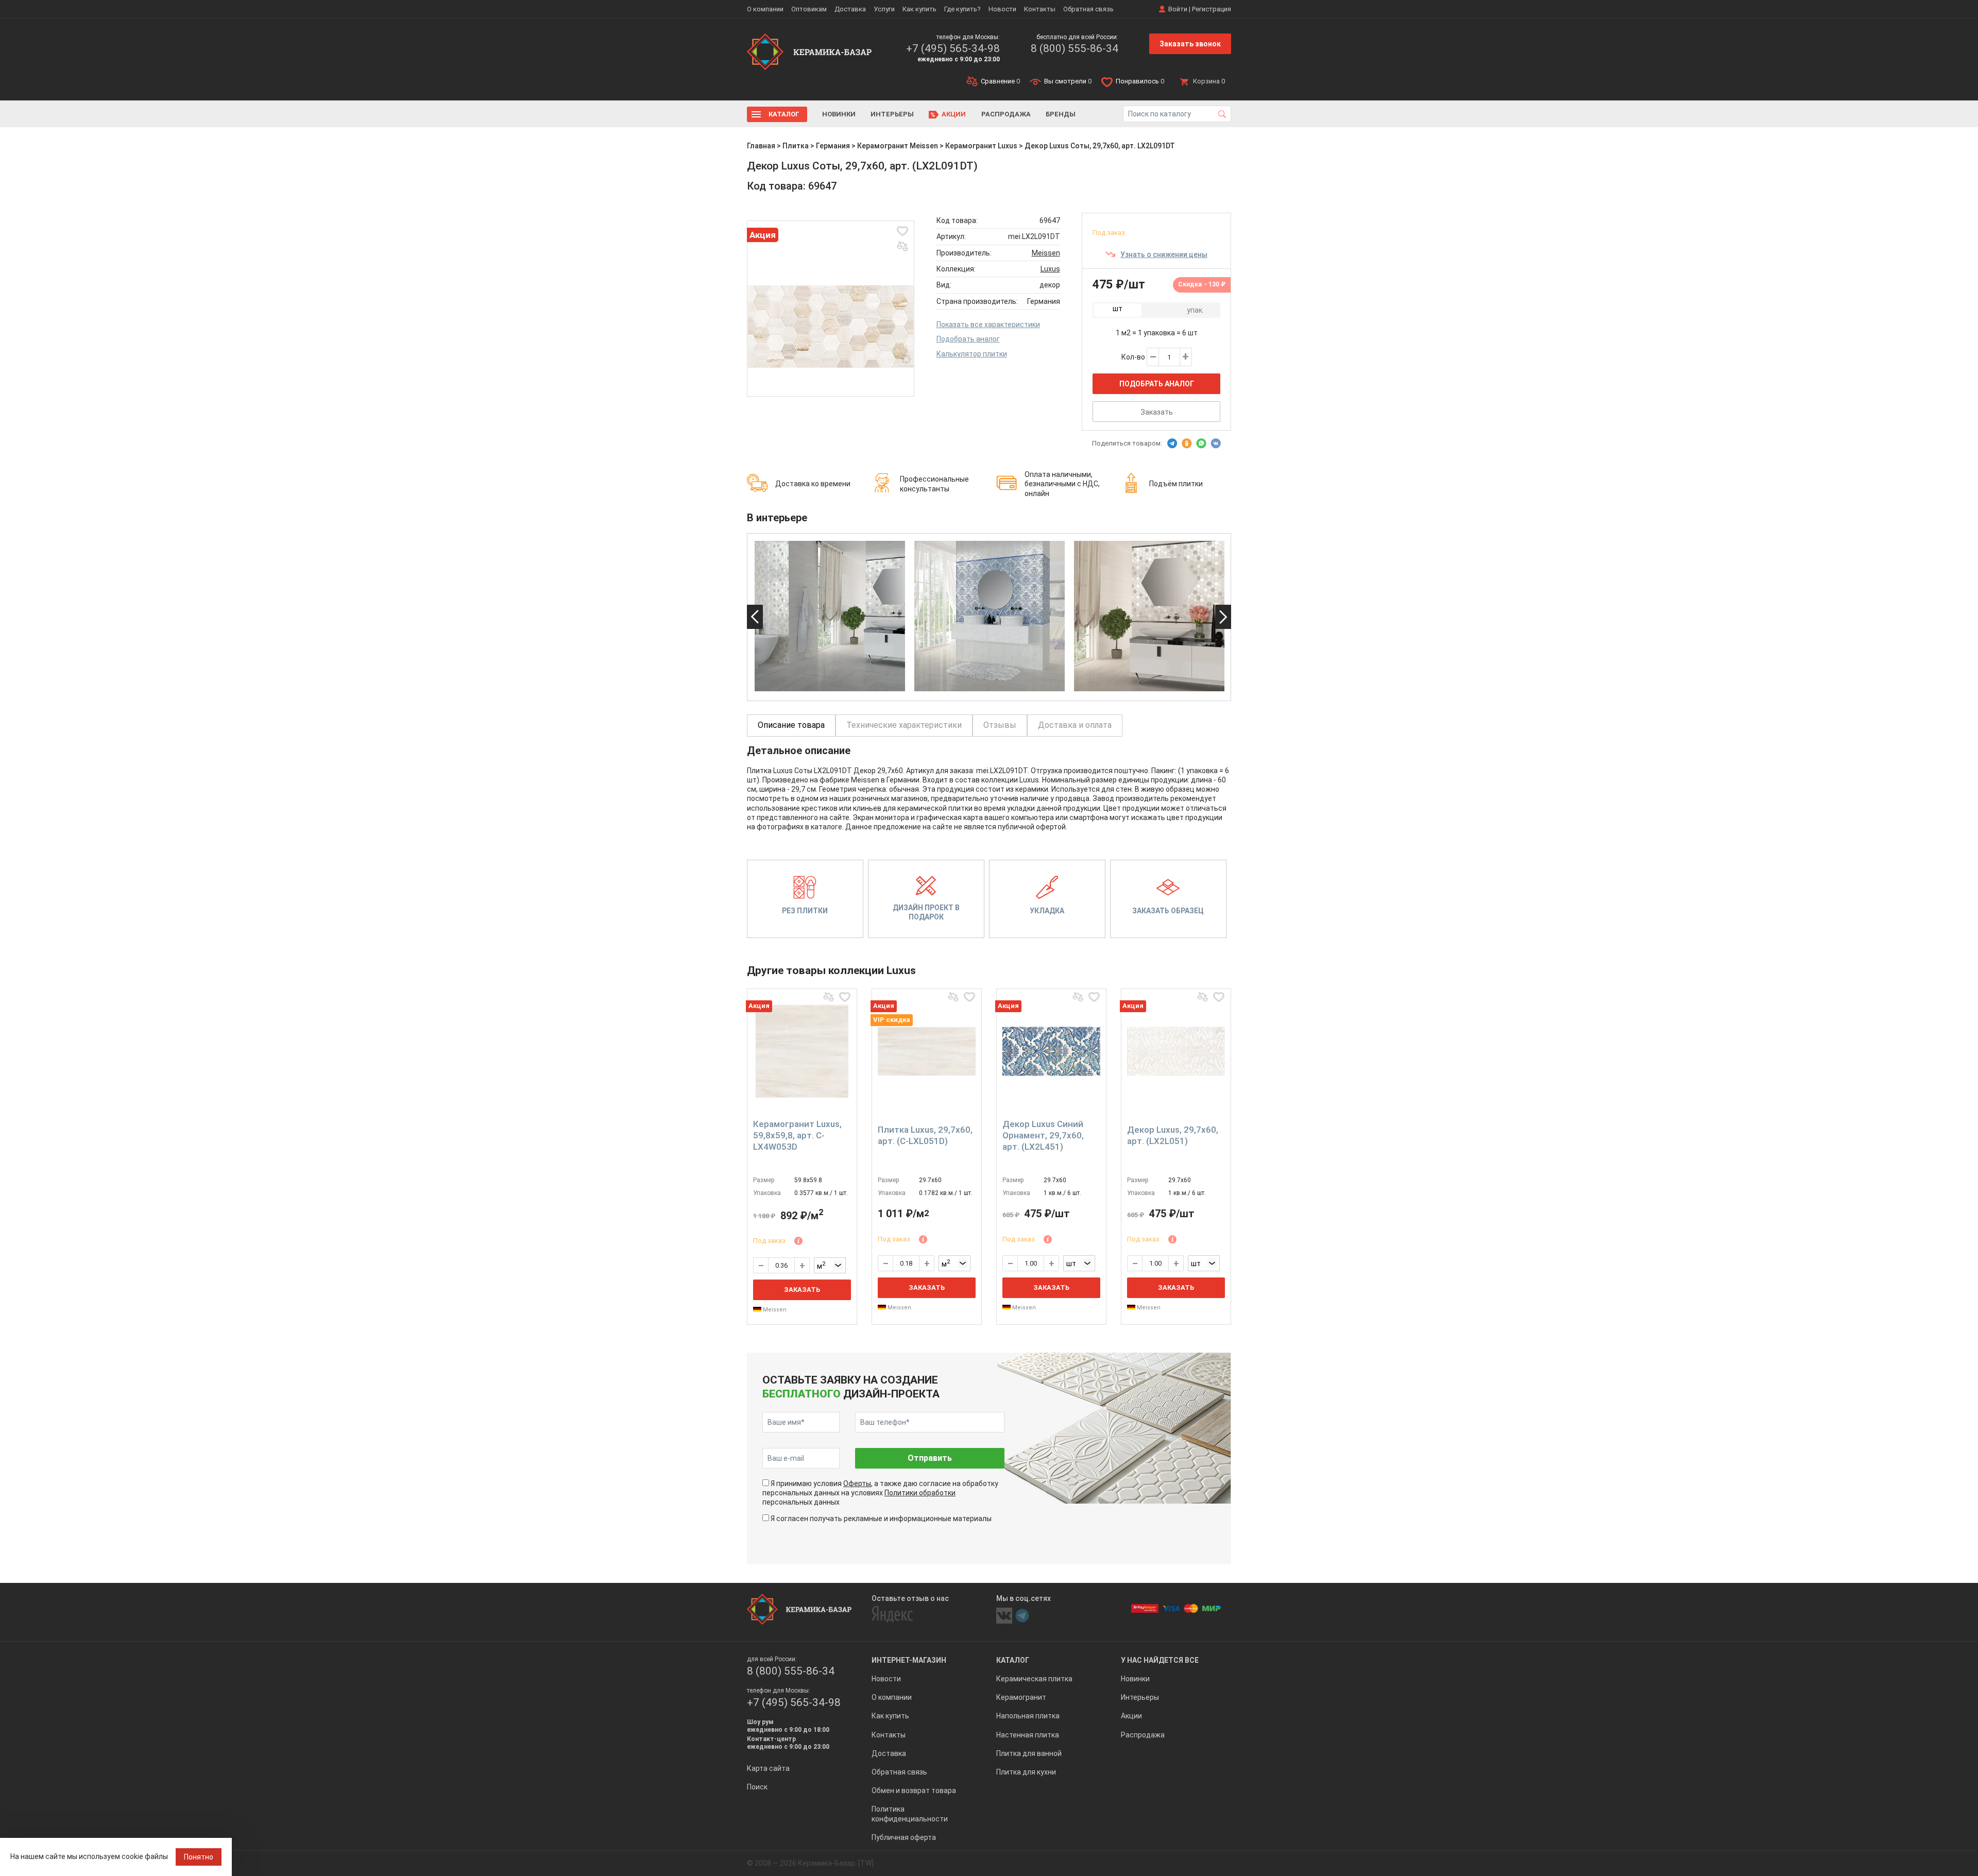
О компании (765, 9)
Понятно (199, 1857)
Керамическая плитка (1034, 1679)
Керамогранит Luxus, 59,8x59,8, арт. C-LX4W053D (797, 1135)
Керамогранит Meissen (898, 146)
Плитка (796, 146)
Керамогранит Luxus (981, 146)
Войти (1178, 9)
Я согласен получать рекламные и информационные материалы (881, 1519)
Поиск (757, 1787)
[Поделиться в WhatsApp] (1201, 444)
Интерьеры (892, 114)
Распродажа (1006, 114)
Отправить (930, 1458)
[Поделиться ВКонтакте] (1216, 444)
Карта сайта (768, 1768)
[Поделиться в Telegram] (1172, 444)
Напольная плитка (1028, 1716)
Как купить (919, 9)
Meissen (1046, 253)
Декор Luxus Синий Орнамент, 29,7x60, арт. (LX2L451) (1043, 1135)
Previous (755, 617)
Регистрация (1212, 9)
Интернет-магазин (909, 1660)
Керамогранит (1021, 1697)
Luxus (1050, 269)
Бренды (1061, 114)
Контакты (1040, 9)
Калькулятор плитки (972, 354)
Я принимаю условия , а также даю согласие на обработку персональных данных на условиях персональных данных (880, 1493)
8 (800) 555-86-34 (1075, 48)
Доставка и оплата (1075, 725)
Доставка (850, 9)
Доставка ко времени (813, 484)
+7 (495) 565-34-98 (953, 48)
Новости (1002, 9)
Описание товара (791, 725)
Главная (761, 146)
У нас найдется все (1160, 1660)
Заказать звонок (1190, 44)
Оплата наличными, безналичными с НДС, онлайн (1062, 484)
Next (1223, 617)
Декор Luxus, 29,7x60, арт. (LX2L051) (1173, 1135)
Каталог (784, 114)
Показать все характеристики (988, 325)
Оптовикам (809, 9)
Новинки (839, 114)
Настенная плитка (1028, 1735)
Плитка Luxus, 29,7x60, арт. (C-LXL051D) (925, 1135)
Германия (833, 146)
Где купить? (962, 9)
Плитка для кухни (1026, 1772)
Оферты (857, 1483)
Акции (954, 114)
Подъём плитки (1176, 484)
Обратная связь (1088, 9)
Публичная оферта (904, 1837)
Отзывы (1000, 725)
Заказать (1157, 412)
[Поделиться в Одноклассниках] (1187, 444)
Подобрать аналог (968, 339)
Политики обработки (920, 1493)
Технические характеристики (904, 725)
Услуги (884, 9)
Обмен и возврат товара (914, 1790)
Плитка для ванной (1029, 1753)
